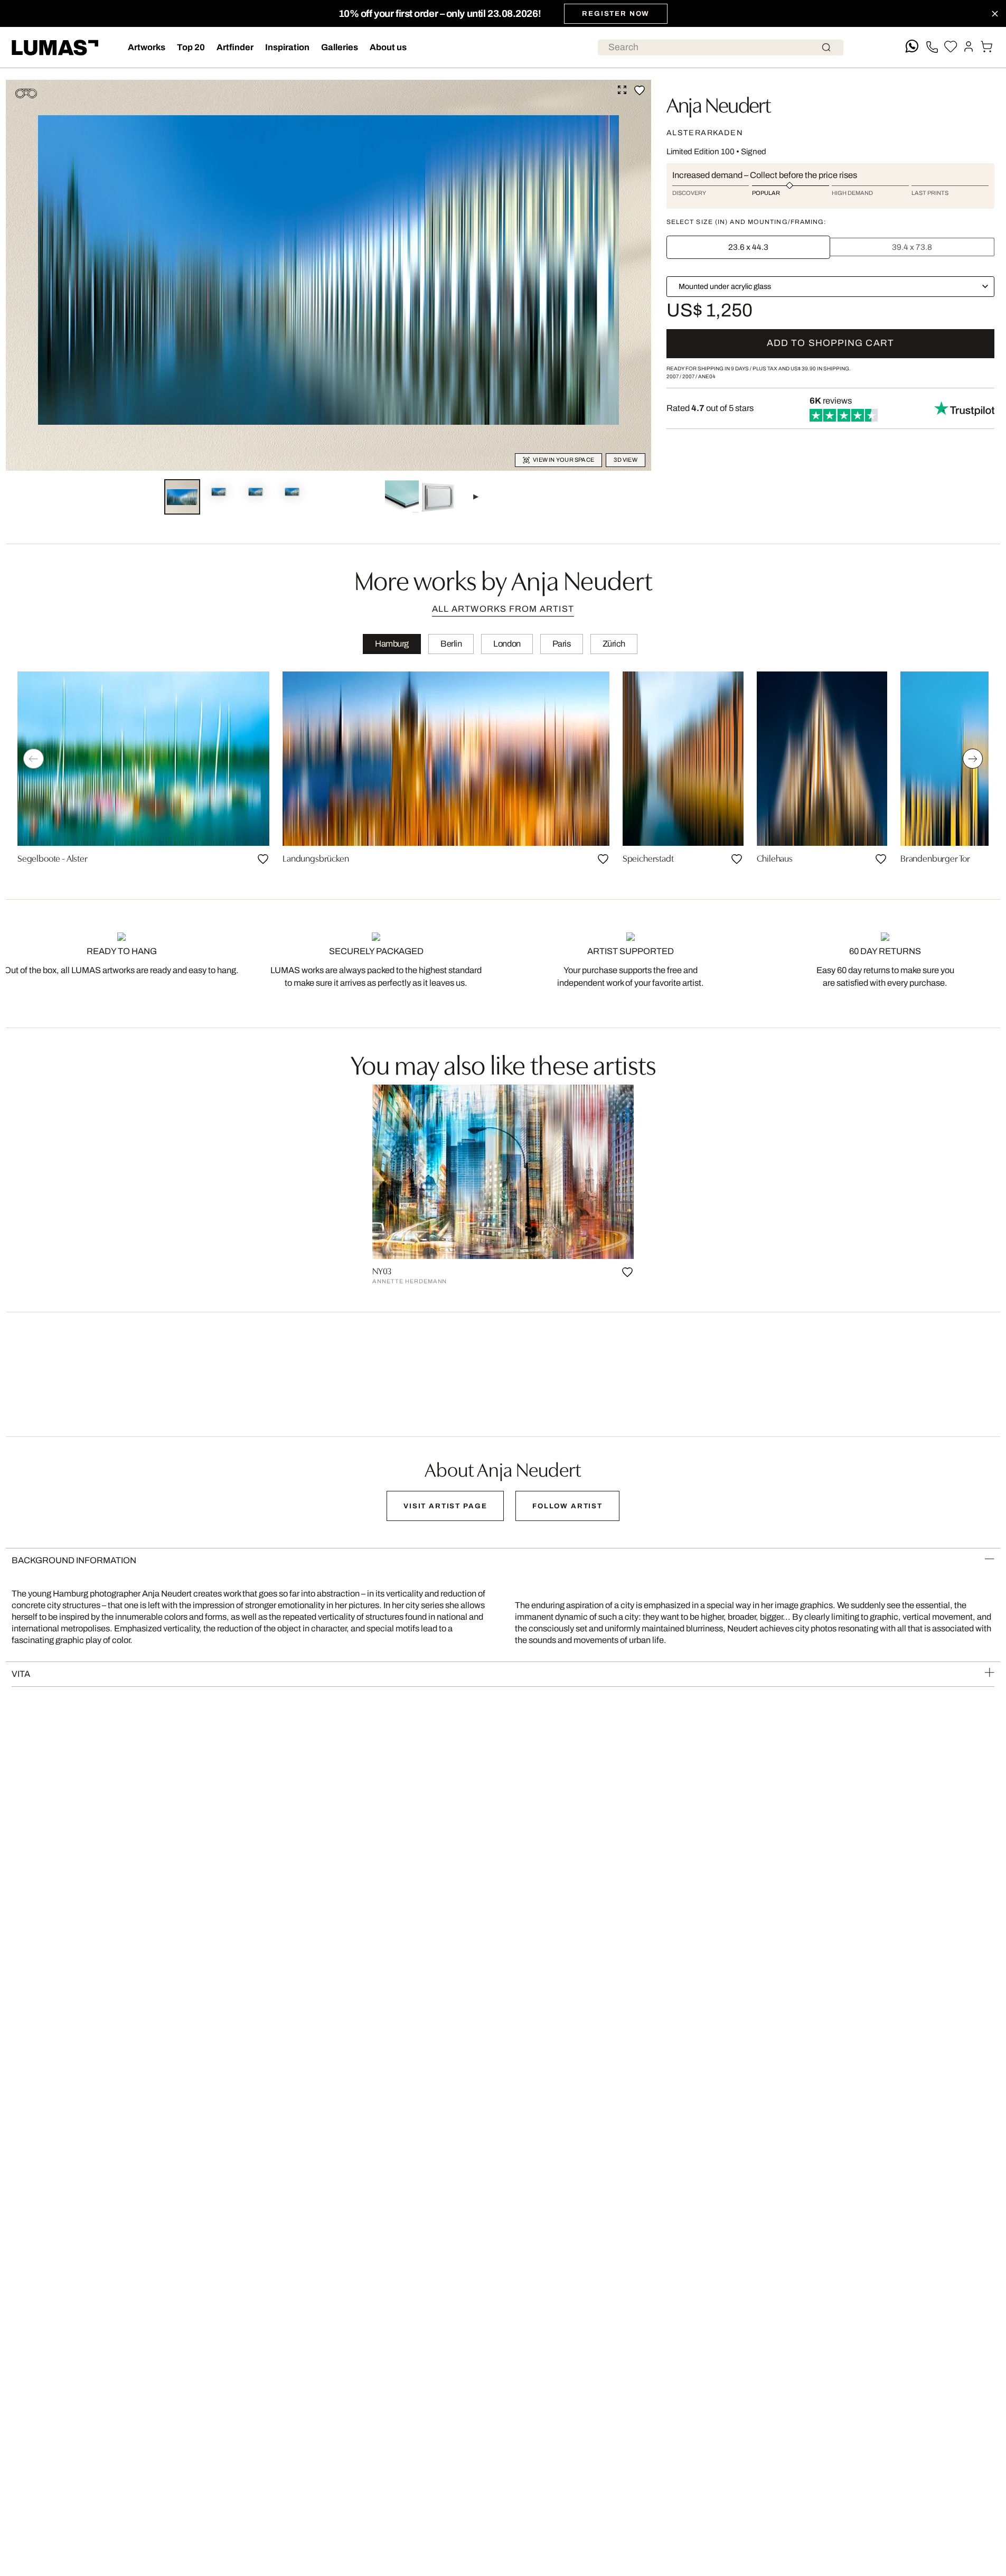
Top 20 (191, 47)
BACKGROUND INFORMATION (74, 1560)
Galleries (340, 47)
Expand (622, 90)
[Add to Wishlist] (640, 90)
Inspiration (287, 47)
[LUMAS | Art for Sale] (55, 48)
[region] (503, 772)
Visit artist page (445, 1506)
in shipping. (821, 368)
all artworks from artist (503, 609)
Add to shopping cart (830, 343)
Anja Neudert (718, 103)
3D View (626, 460)
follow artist (567, 1506)
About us (388, 47)
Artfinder (235, 47)
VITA (21, 1674)
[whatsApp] (912, 47)
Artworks (147, 47)
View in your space (563, 460)
